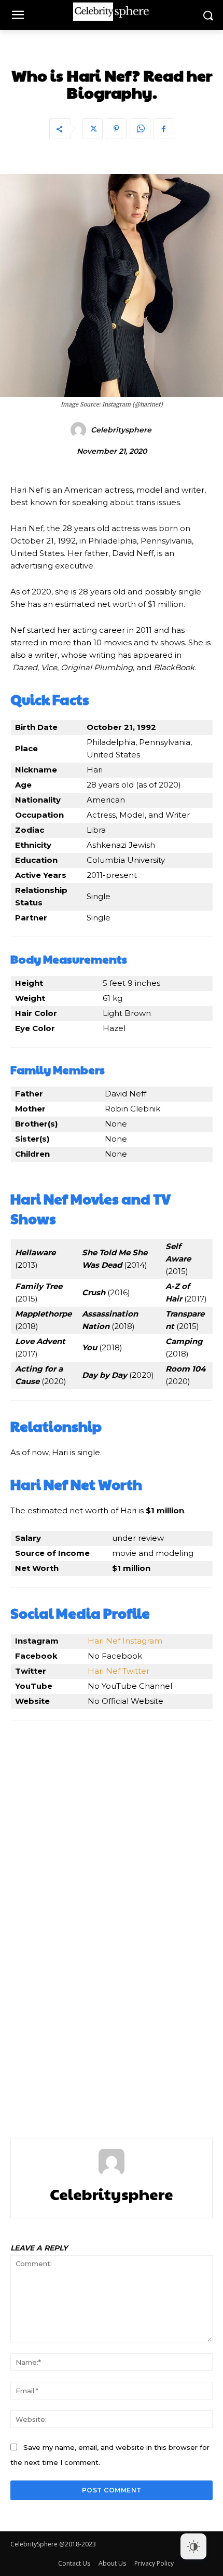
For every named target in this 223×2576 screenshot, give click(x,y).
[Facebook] (164, 129)
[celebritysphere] (80, 430)
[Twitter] (92, 129)
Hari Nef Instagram (125, 1641)
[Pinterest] (116, 129)
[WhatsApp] (140, 129)
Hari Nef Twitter (119, 1671)
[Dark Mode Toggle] (193, 2546)
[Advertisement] (112, 1916)
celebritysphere (121, 430)
